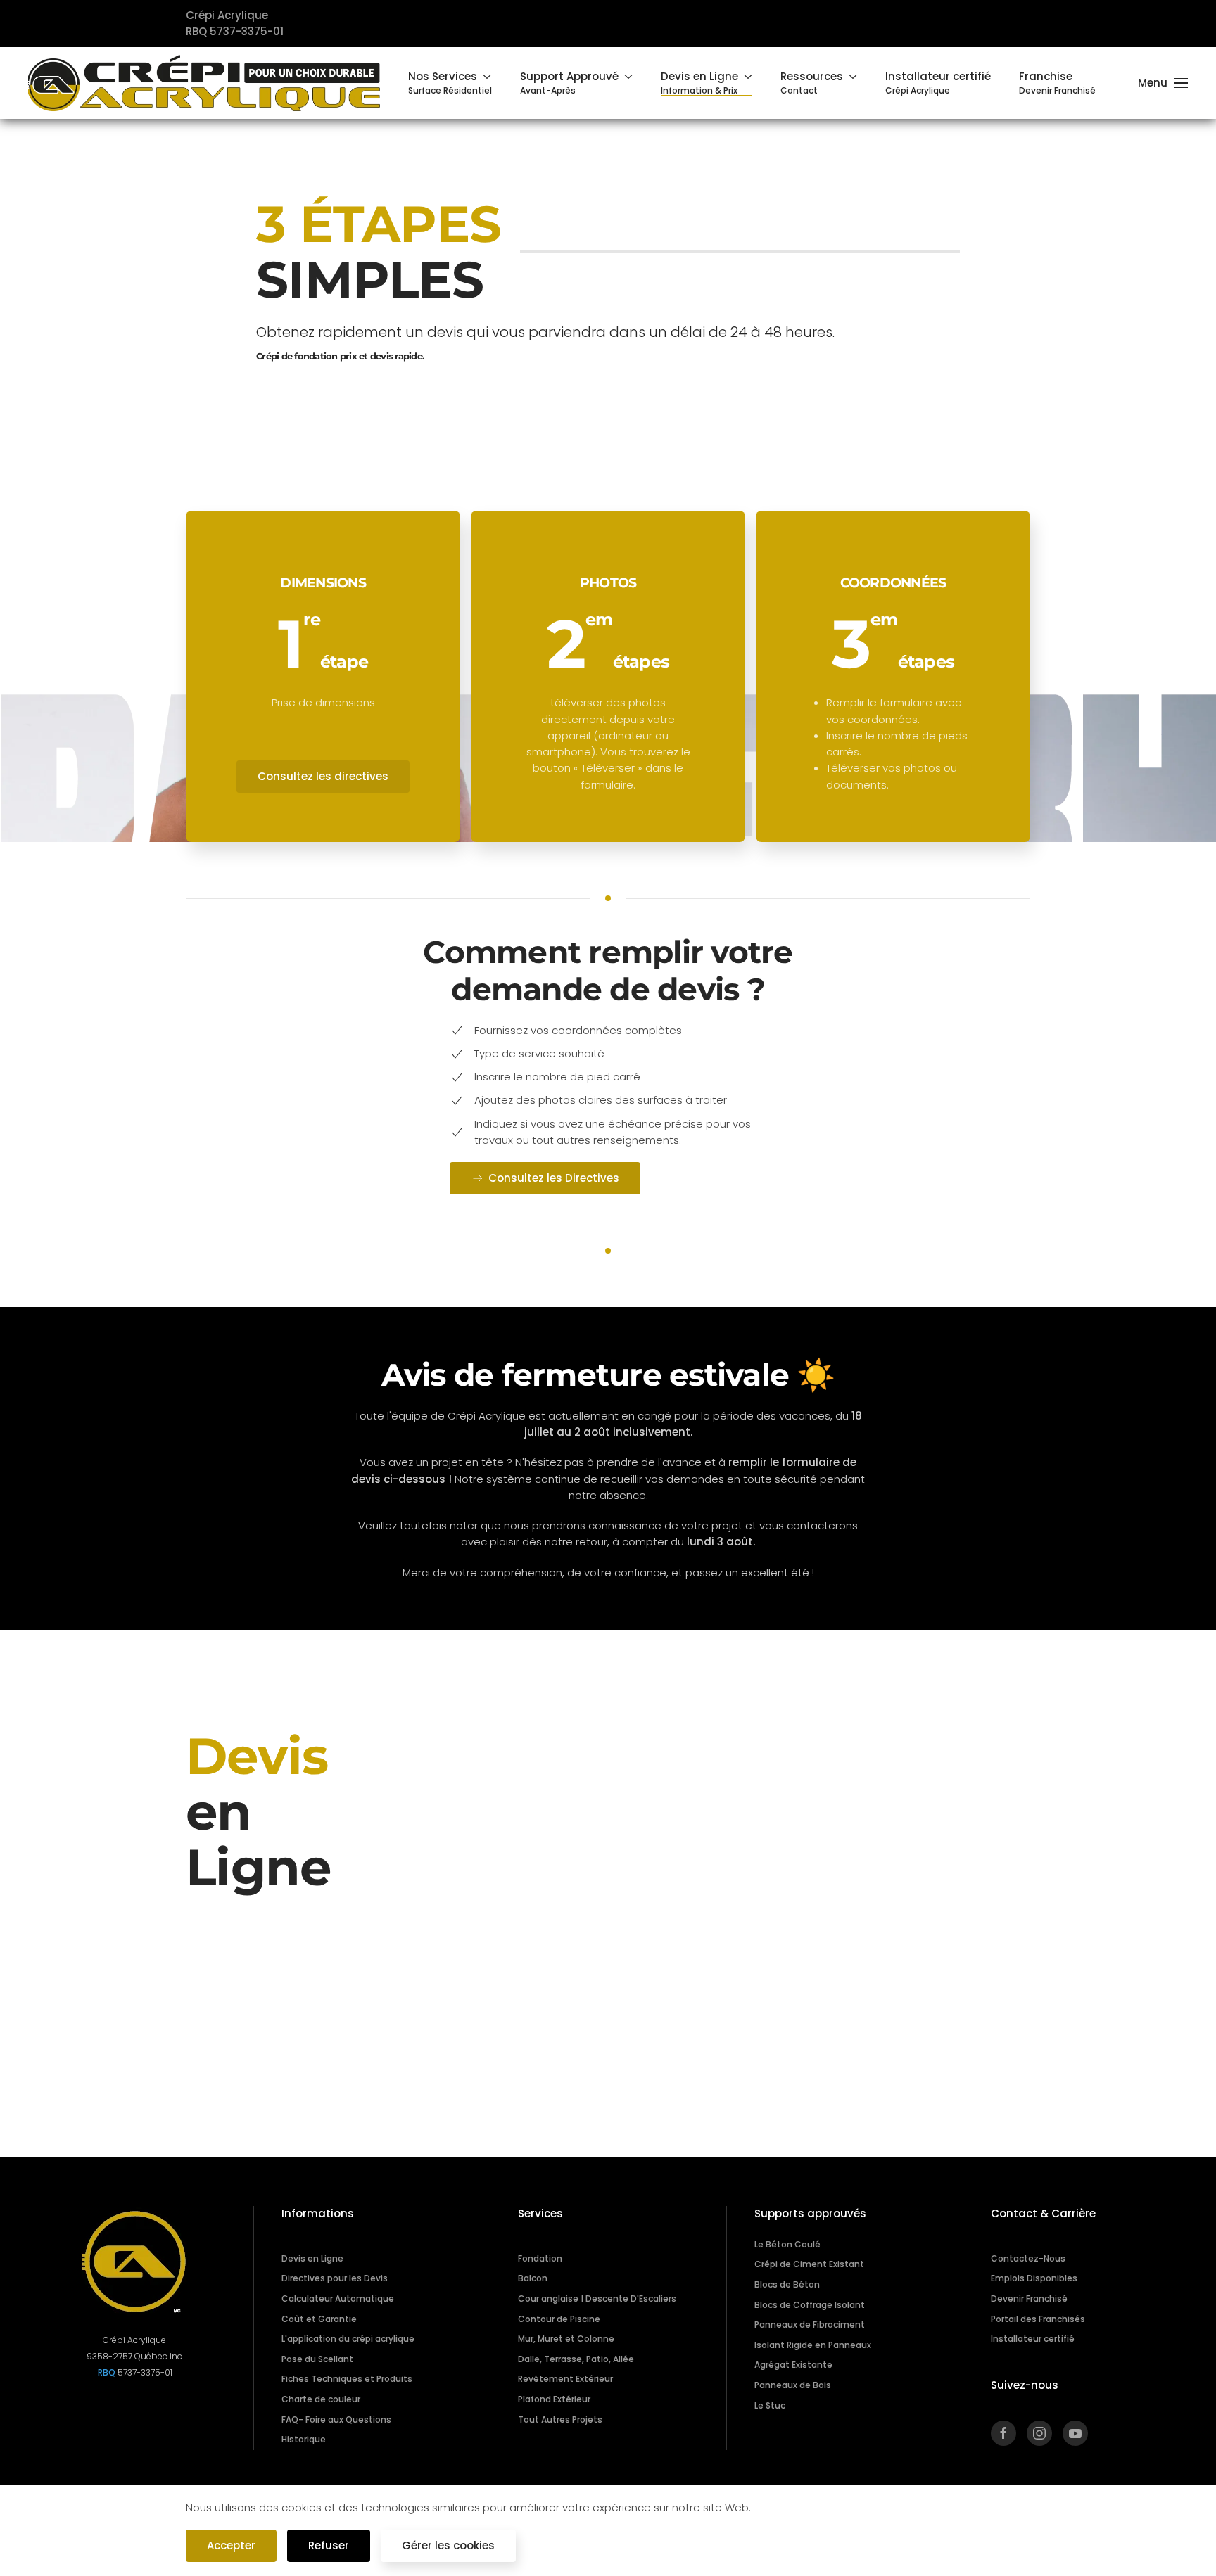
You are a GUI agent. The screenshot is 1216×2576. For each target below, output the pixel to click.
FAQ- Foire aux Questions (336, 2419)
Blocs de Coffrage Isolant (810, 2305)
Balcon (533, 2278)
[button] (450, 83)
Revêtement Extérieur (565, 2379)
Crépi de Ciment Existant (809, 2264)
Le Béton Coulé (787, 2244)
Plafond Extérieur (554, 2399)
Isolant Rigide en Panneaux (813, 2345)
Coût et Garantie (319, 2319)
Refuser (329, 2545)
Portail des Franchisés (1038, 2319)
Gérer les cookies (448, 2545)
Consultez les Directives (554, 1178)
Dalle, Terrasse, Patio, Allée (576, 2359)
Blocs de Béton (787, 2284)
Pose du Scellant (317, 2359)
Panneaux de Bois (793, 2385)
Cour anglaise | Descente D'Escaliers (597, 2298)
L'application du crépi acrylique (348, 2339)
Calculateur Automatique (338, 2298)
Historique (304, 2439)
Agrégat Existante (793, 2365)
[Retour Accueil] (204, 83)
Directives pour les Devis (335, 2278)
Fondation (540, 2258)
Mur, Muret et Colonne (566, 2339)
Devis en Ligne (312, 2258)
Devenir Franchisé (1029, 2298)
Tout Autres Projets (560, 2419)
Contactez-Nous (1028, 2258)
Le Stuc (770, 2405)
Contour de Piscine (559, 2319)
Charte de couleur (321, 2399)
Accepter (231, 2545)
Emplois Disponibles (1034, 2278)
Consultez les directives (323, 776)
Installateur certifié (1033, 2339)
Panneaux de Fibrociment (810, 2325)
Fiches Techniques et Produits (347, 2379)
